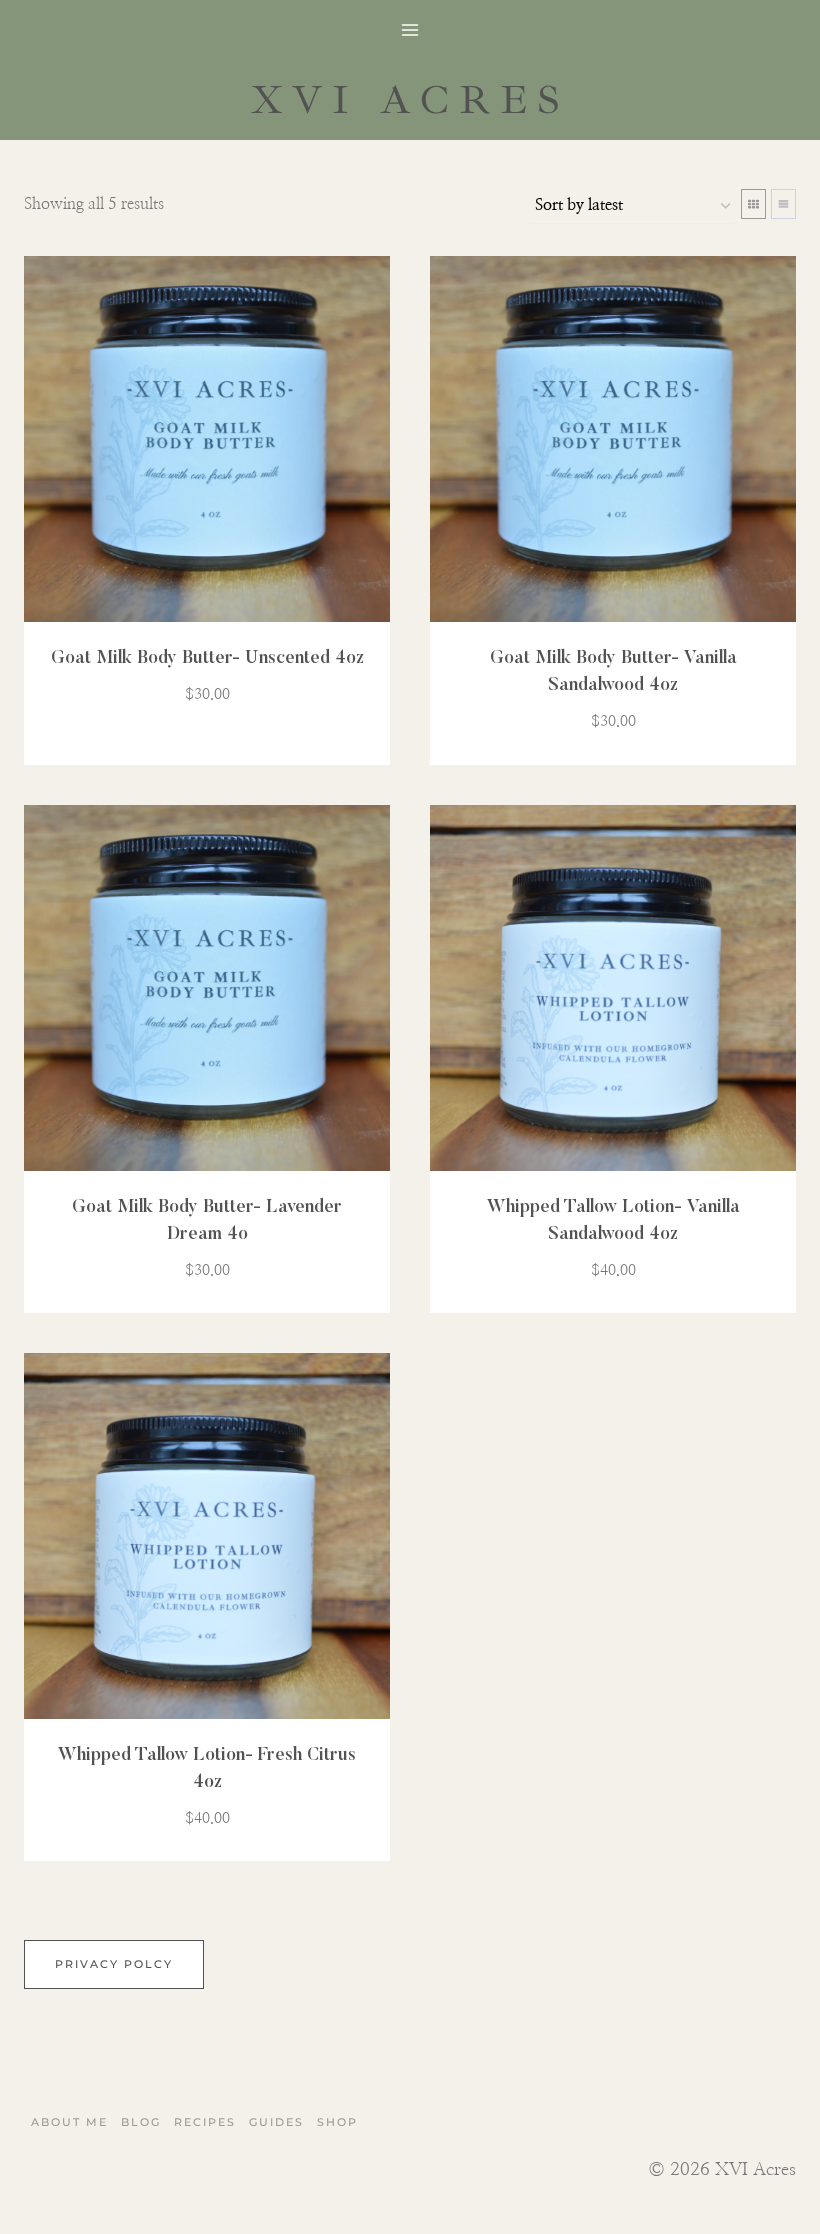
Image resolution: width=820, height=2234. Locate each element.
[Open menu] (410, 29)
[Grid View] (753, 204)
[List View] (783, 204)
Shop (337, 2122)
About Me (69, 2122)
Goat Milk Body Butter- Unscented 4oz (207, 659)
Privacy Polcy (114, 1964)
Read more (195, 753)
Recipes (205, 2122)
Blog (141, 2122)
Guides (276, 2122)
